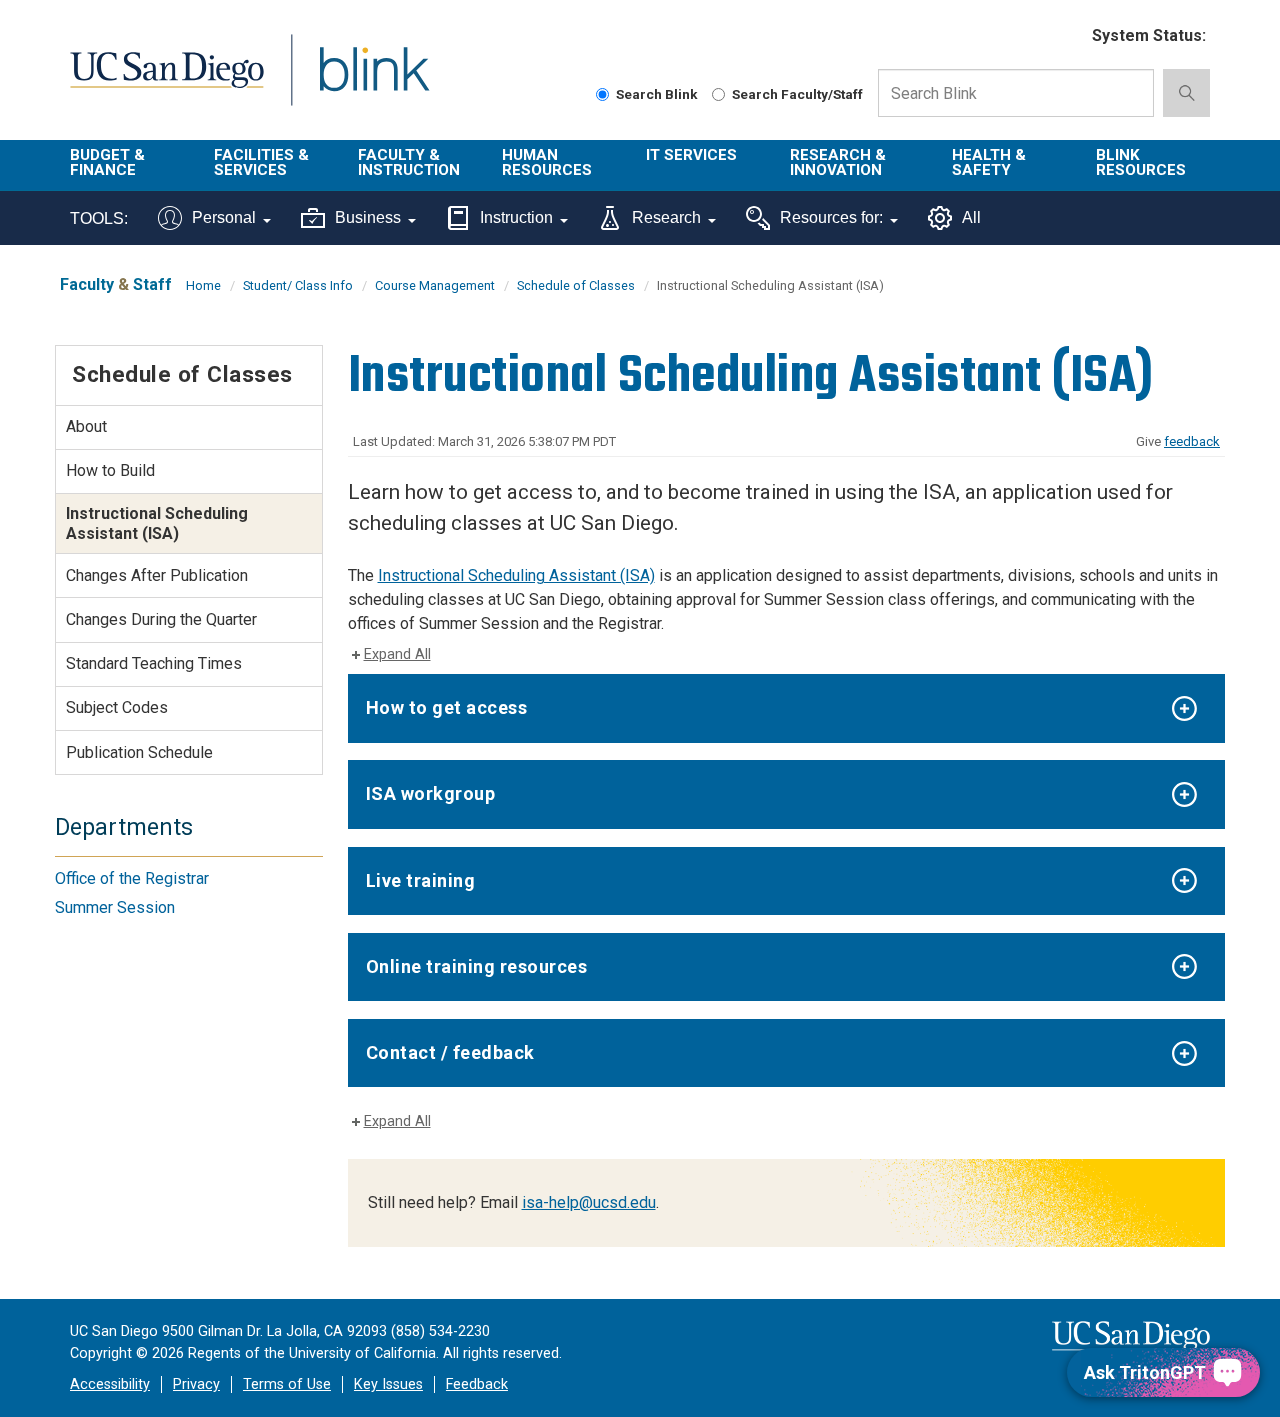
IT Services (691, 155)
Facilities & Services (261, 162)
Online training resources (477, 966)
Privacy (196, 1384)
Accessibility (110, 1384)
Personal (224, 217)
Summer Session (115, 907)
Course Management (435, 285)
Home (203, 285)
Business (368, 217)
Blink (373, 81)
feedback (1192, 441)
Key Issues (388, 1384)
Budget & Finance (107, 162)
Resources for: (831, 217)
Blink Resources (1141, 162)
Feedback (477, 1384)
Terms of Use (287, 1384)
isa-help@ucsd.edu (589, 1202)
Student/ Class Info (298, 285)
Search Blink (657, 94)
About (86, 426)
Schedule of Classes (576, 285)
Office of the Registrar (132, 878)
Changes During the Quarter (161, 619)
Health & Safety (989, 162)
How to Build (110, 470)
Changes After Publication (157, 575)
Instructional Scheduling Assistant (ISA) (516, 575)
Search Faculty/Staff (797, 94)
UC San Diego (166, 81)
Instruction (516, 217)
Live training (421, 880)
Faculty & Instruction (409, 162)
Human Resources (547, 162)
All (971, 217)
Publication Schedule (139, 752)
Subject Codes (117, 707)
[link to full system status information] (1064, 36)
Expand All (397, 654)
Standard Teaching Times (154, 663)
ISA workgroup (431, 793)
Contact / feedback (450, 1052)
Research (666, 217)
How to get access (447, 707)
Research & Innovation (838, 162)
